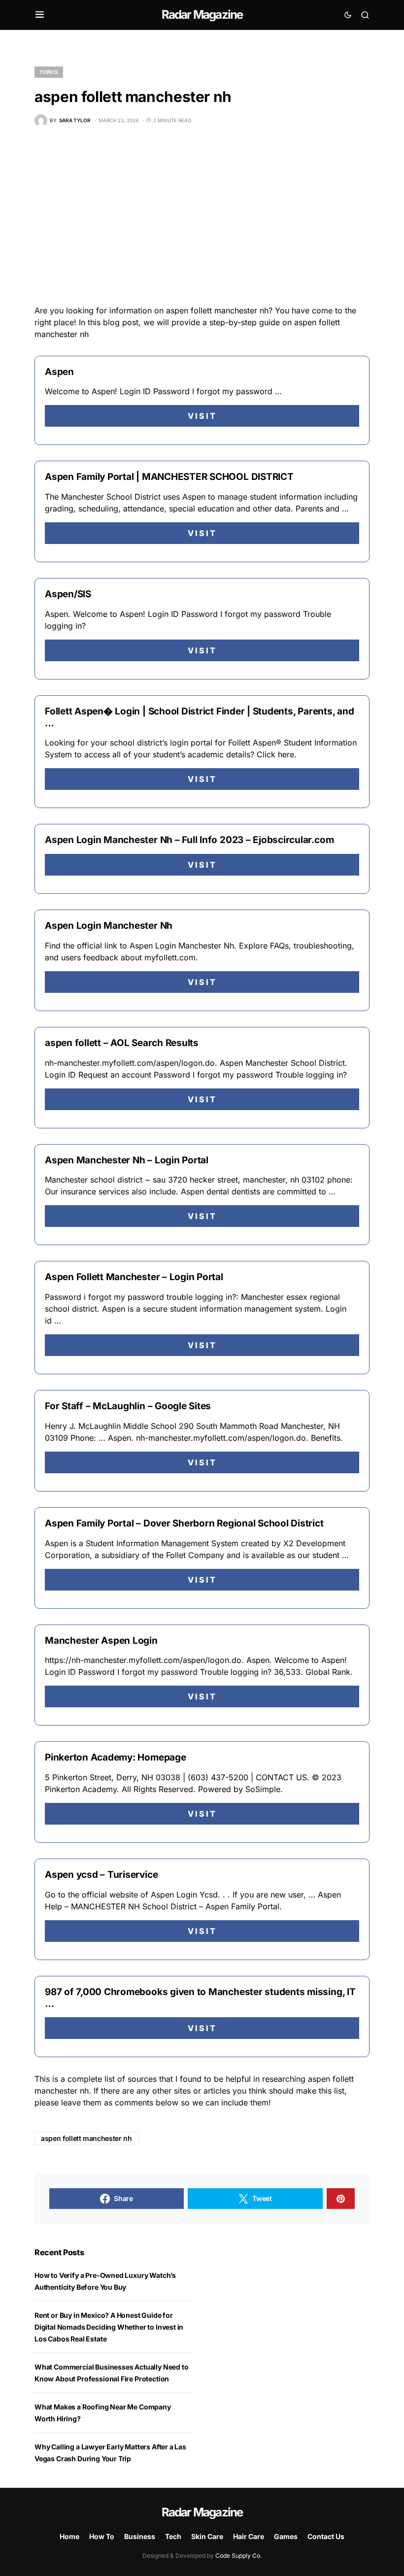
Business (140, 2536)
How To (102, 2536)
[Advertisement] (202, 216)
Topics (49, 72)
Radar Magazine (202, 15)
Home (69, 2536)
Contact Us (326, 2536)
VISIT (202, 416)
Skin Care (207, 2536)
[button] (40, 15)
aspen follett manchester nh (86, 2138)
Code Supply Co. (238, 2556)
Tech (173, 2536)
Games (286, 2536)
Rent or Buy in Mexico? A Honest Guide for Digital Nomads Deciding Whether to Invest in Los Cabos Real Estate (109, 2327)
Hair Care (249, 2536)
